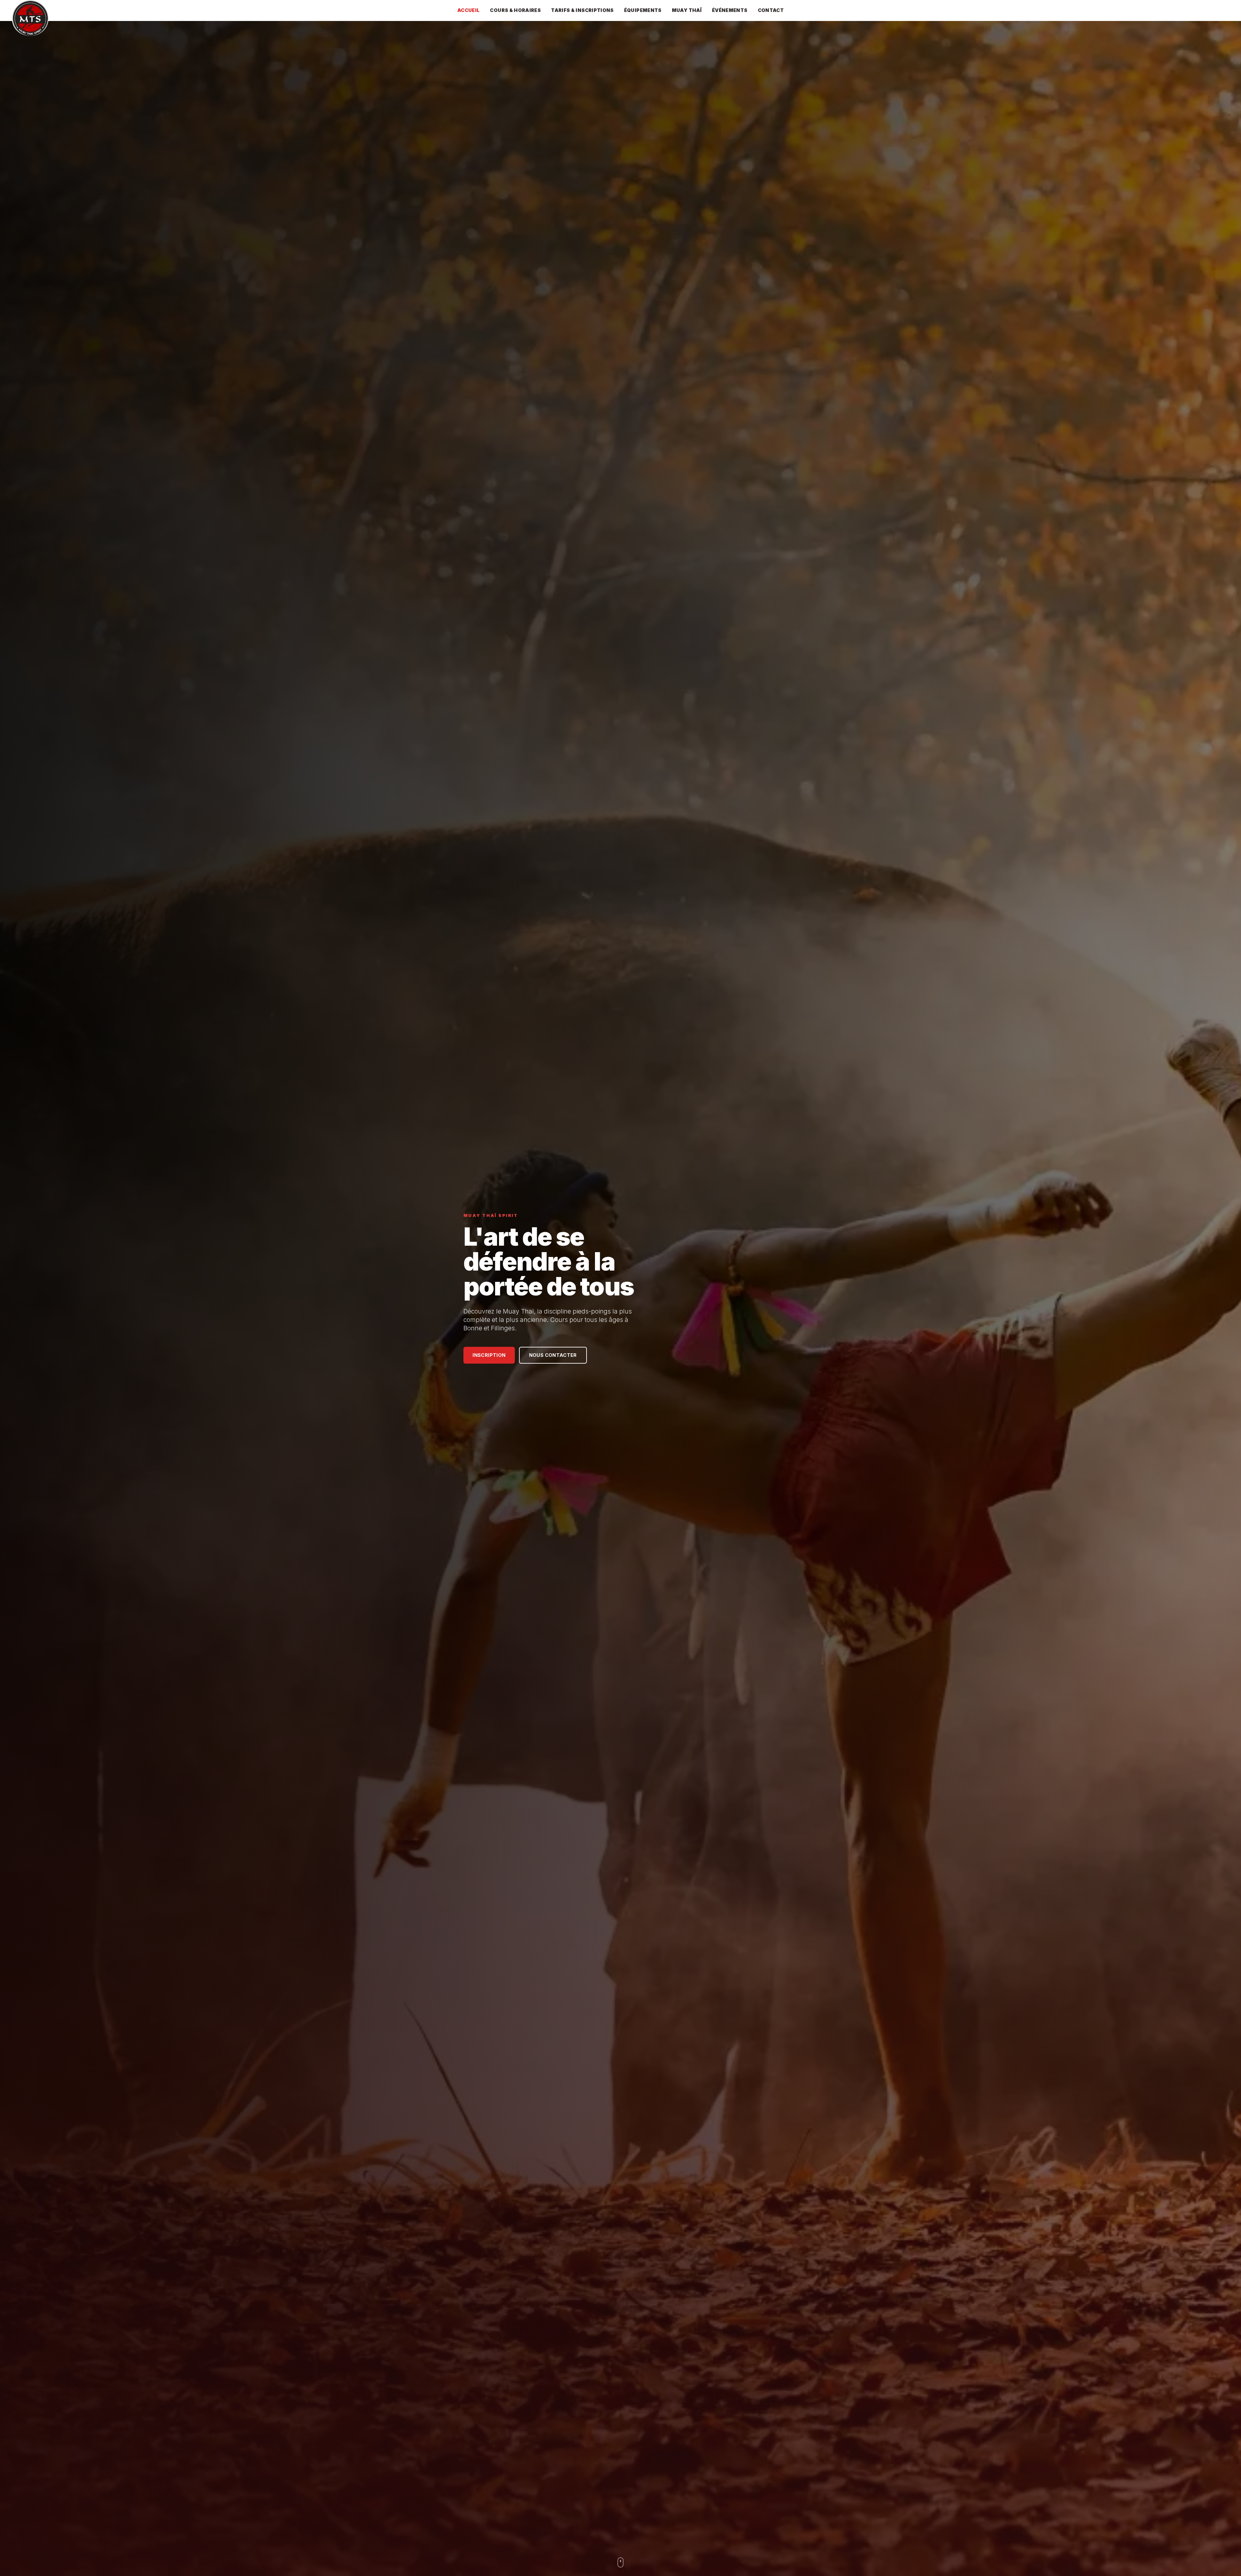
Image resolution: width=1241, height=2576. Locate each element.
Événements (730, 10)
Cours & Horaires (515, 10)
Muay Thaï (687, 10)
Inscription (489, 1355)
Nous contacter (553, 1355)
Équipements (643, 10)
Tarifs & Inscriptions (582, 10)
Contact (771, 10)
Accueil (469, 10)
